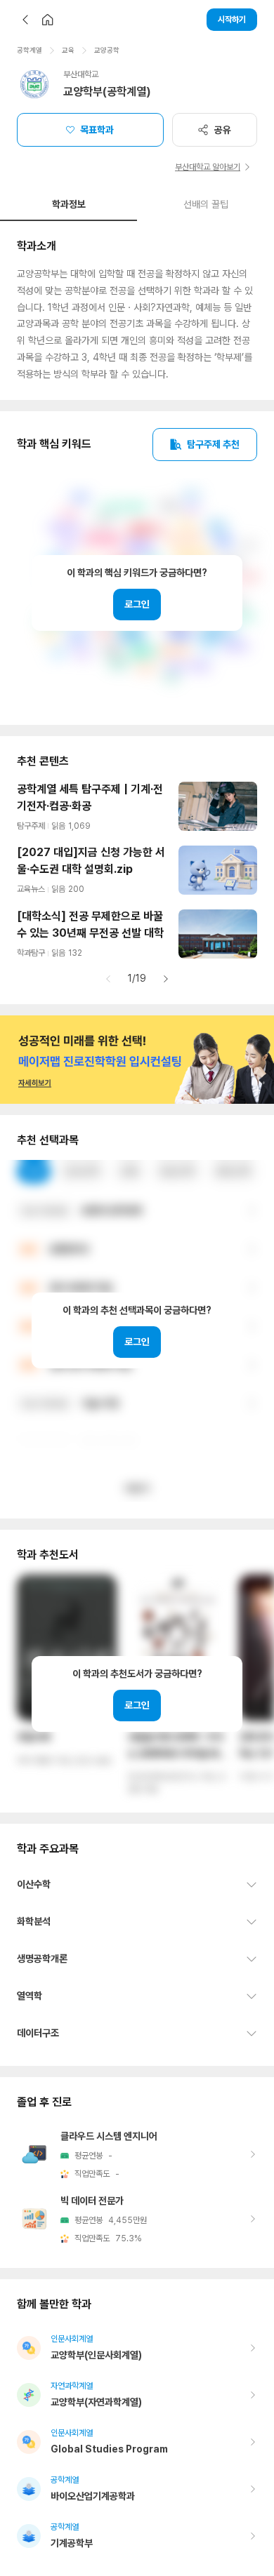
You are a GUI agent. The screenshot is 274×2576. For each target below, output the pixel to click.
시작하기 (232, 20)
